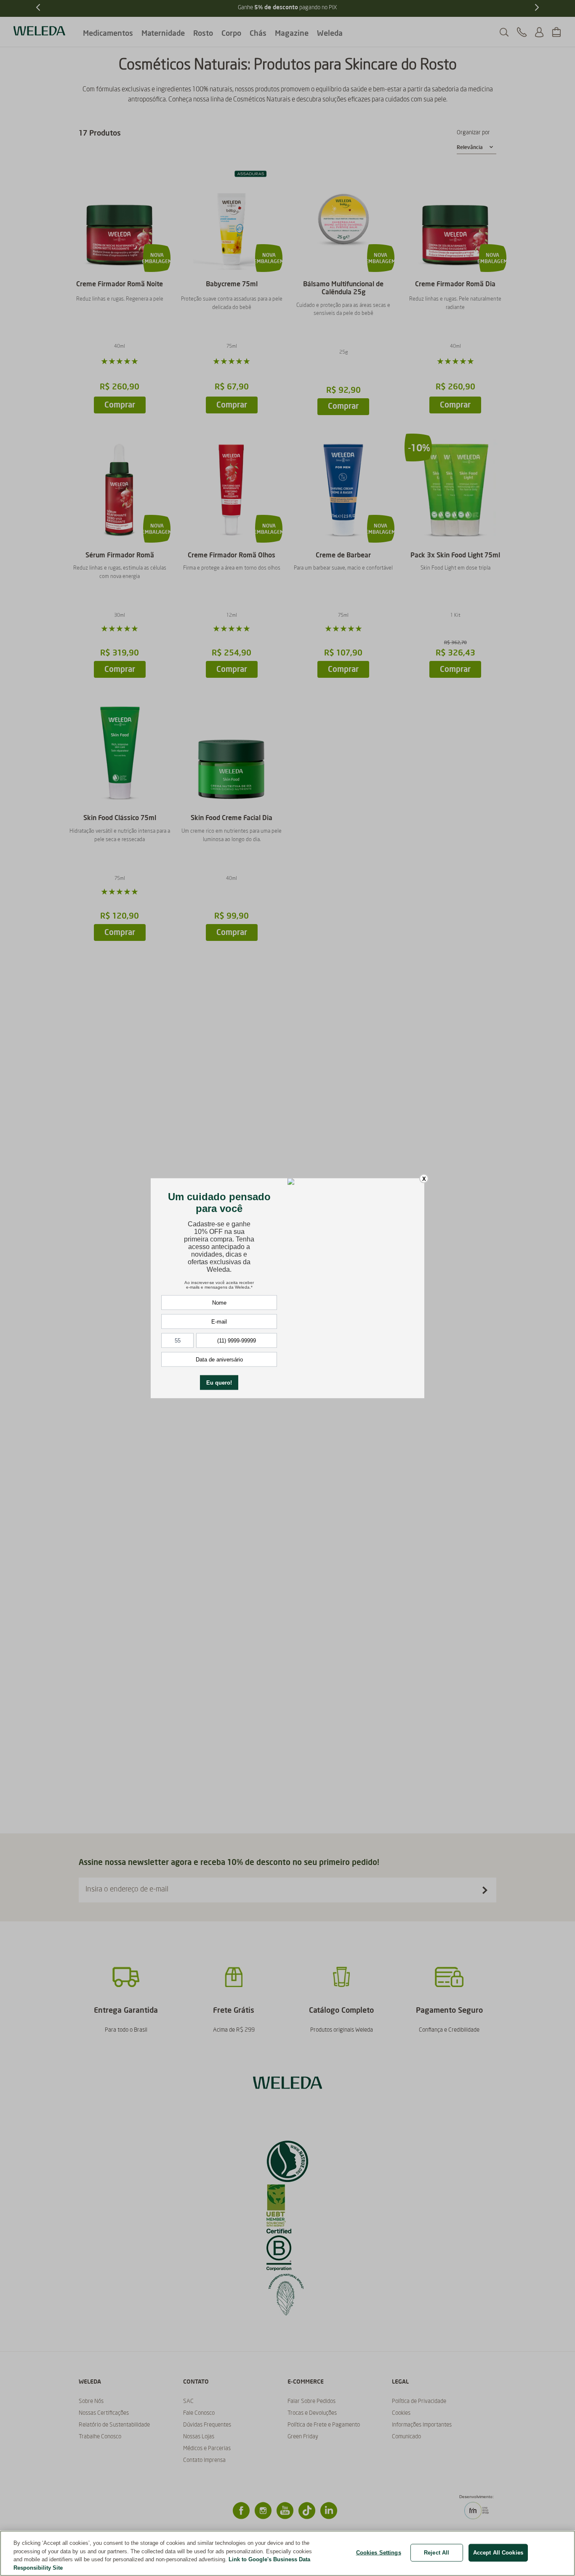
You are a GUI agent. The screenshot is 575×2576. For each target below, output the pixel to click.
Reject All (437, 2553)
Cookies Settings (379, 2553)
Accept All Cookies (498, 2553)
